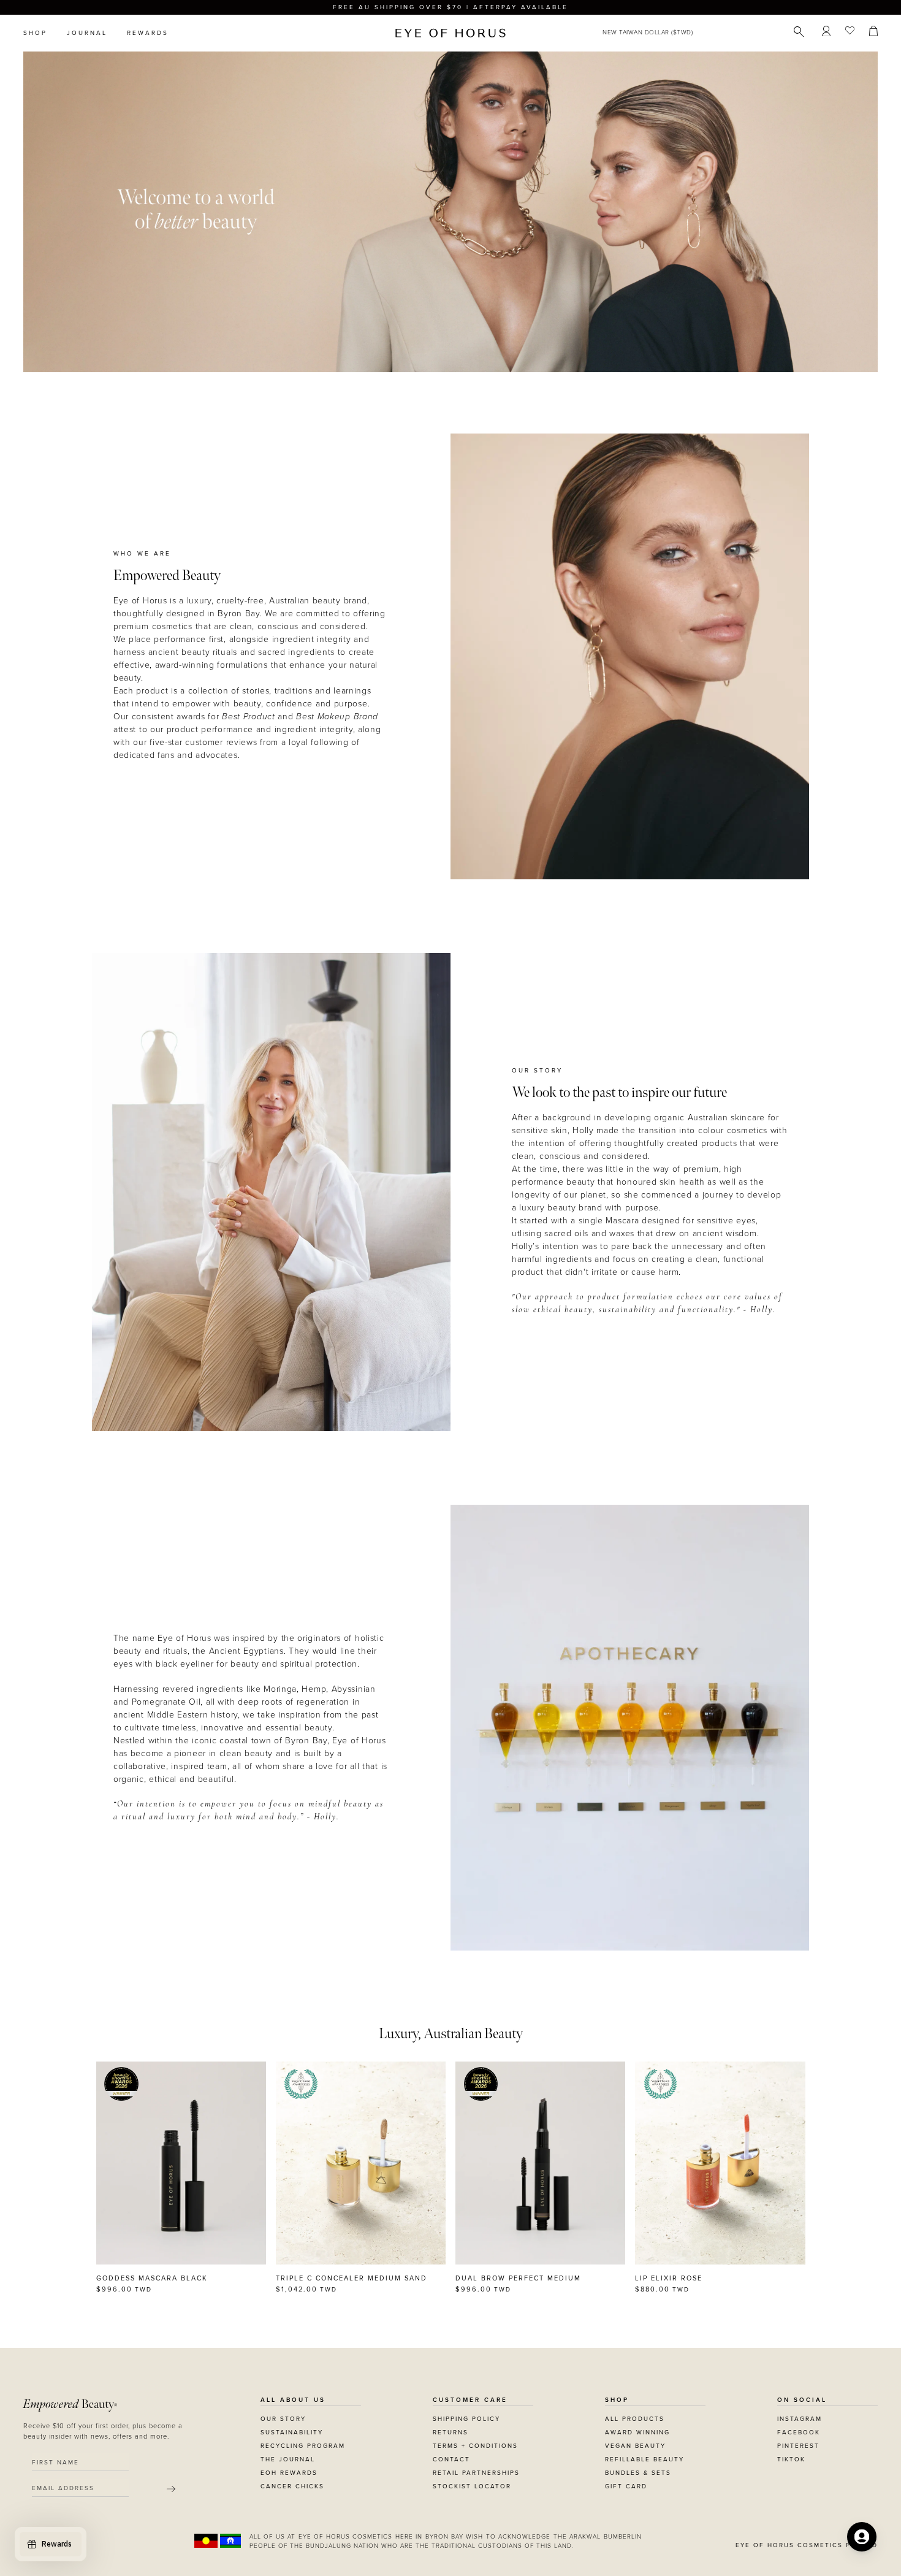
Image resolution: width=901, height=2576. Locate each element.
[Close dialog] (679, 1132)
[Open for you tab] (862, 2537)
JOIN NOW (526, 1344)
